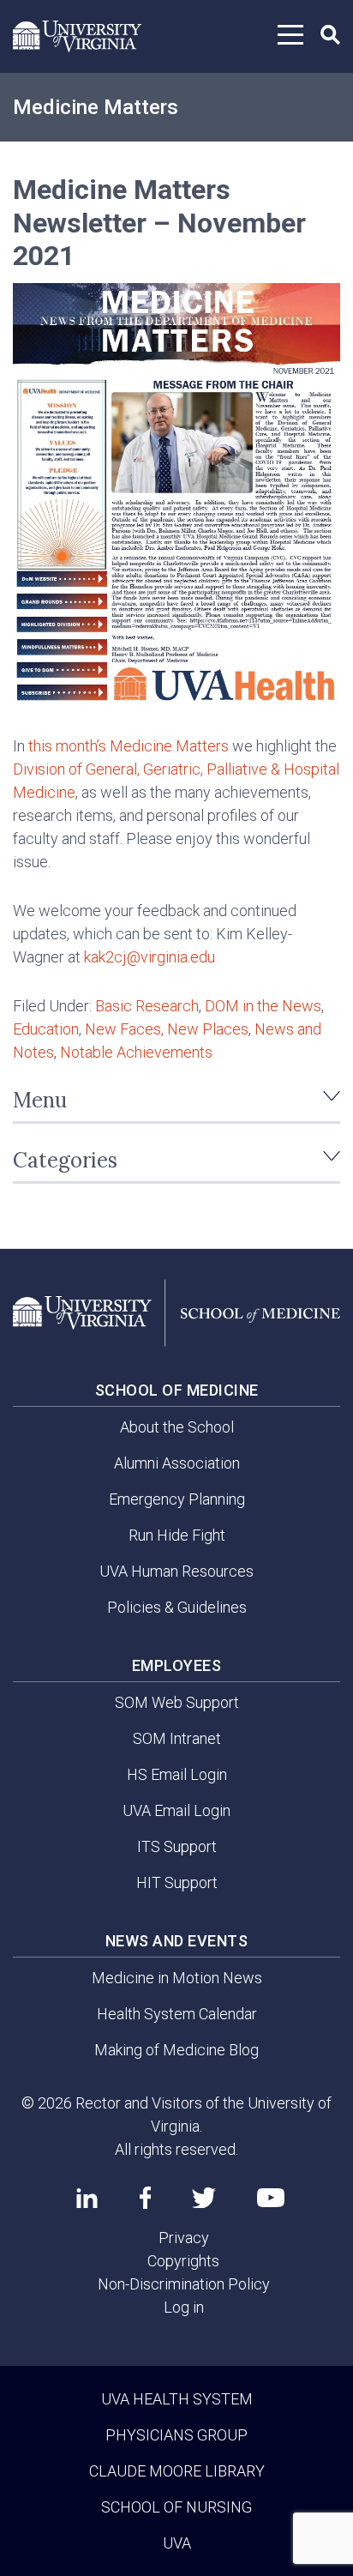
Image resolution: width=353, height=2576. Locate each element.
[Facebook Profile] (145, 2198)
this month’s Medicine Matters (129, 746)
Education (46, 1029)
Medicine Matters (96, 107)
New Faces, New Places (167, 1029)
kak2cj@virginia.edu (150, 957)
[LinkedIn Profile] (87, 2198)
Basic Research (147, 1006)
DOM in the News (263, 1006)
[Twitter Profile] (204, 2198)
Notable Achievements (136, 1052)
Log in (184, 2307)
